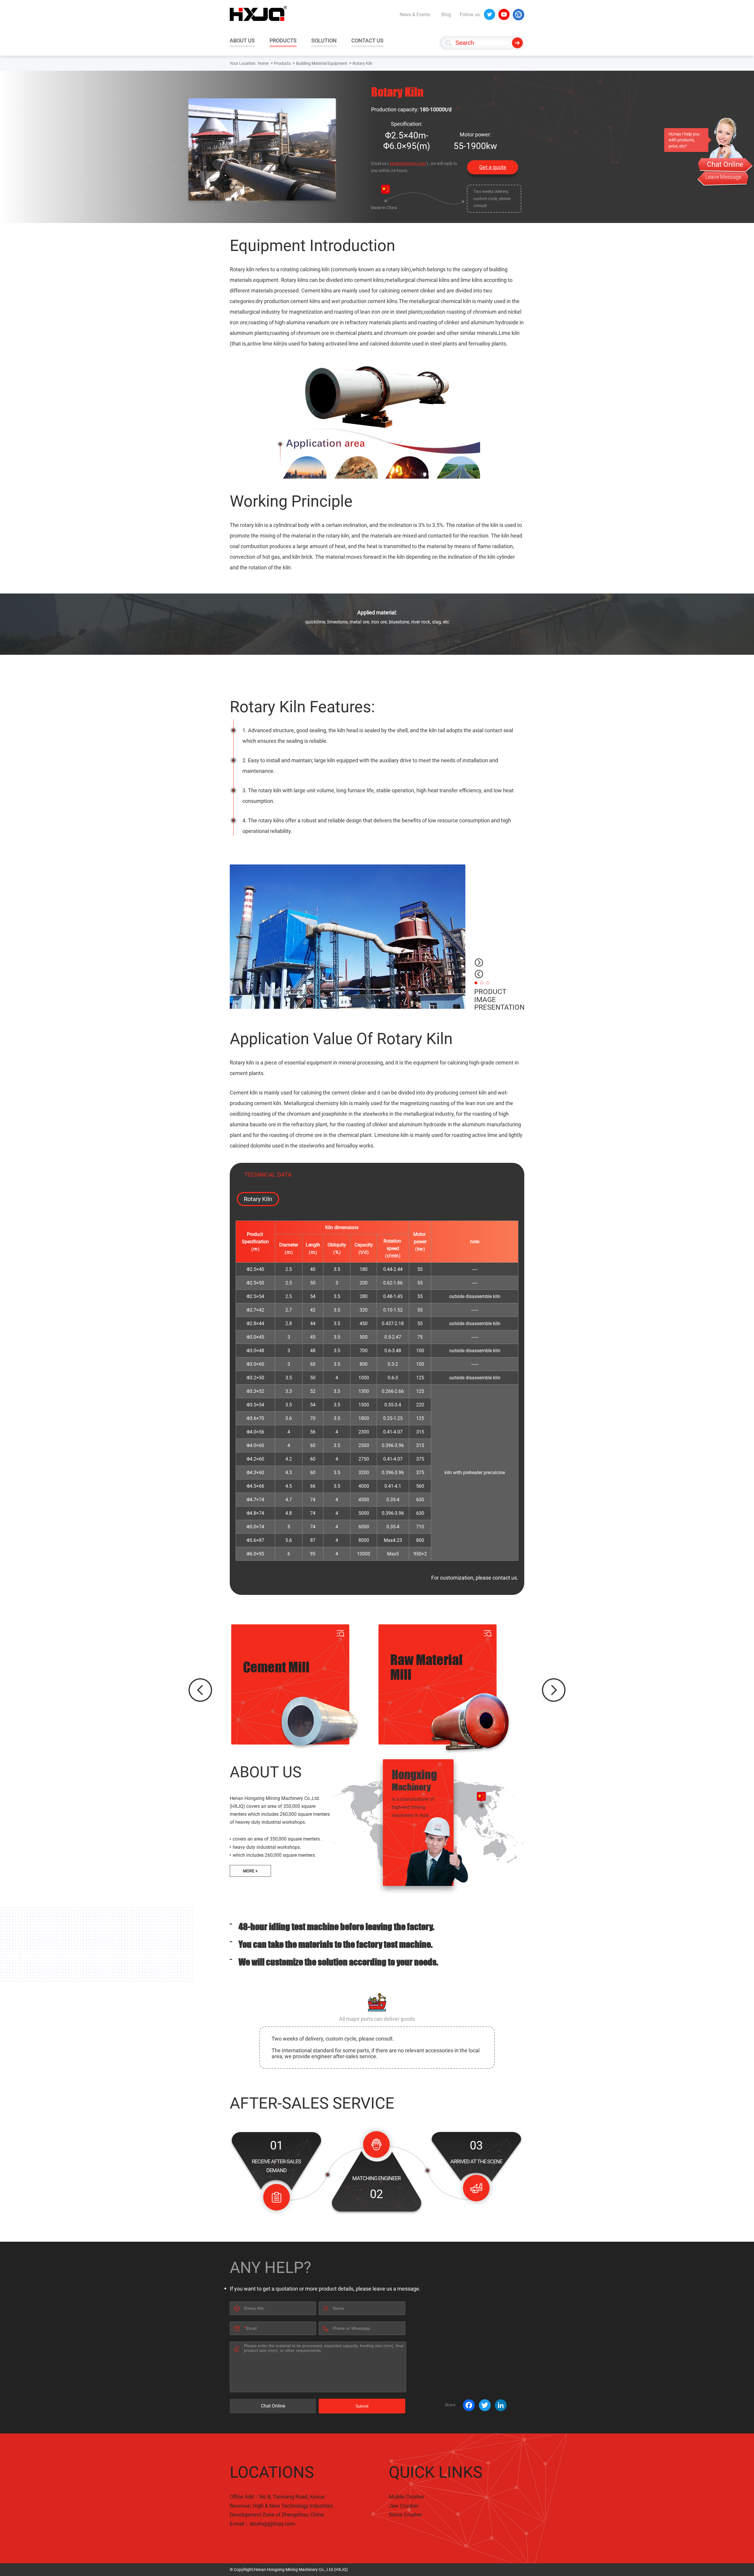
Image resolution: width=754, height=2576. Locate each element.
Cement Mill (276, 1667)
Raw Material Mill (426, 1667)
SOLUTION (324, 40)
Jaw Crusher (404, 2506)
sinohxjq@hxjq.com (408, 163)
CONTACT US (367, 40)
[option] (348, 937)
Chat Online (273, 2406)
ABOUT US (242, 40)
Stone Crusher (406, 2515)
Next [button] (479, 963)
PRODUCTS (283, 40)
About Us (266, 1772)
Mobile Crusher (407, 2497)
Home (263, 63)
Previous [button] (479, 974)
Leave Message (723, 177)
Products (282, 63)
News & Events (415, 15)
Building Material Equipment (322, 63)
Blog (446, 15)
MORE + (250, 1871)
